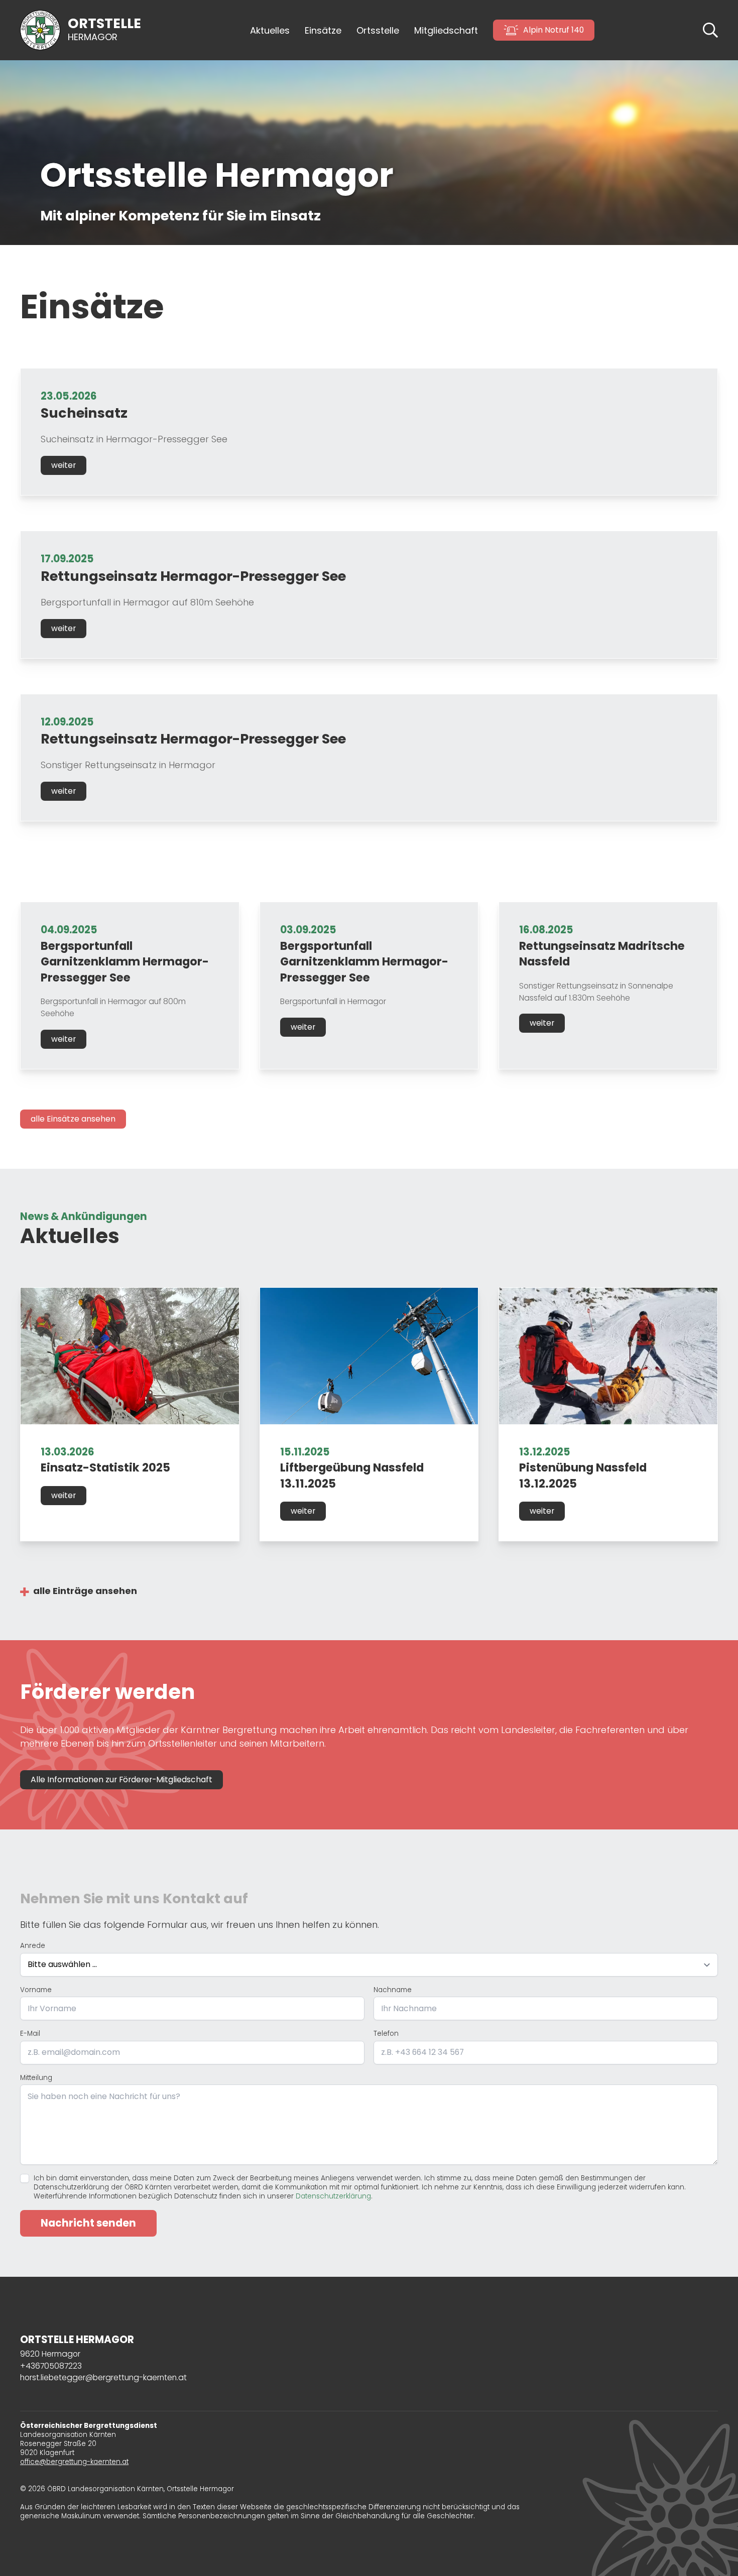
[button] (710, 29)
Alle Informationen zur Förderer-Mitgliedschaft (121, 1780)
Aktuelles (270, 30)
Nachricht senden (88, 2223)
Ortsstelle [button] (378, 30)
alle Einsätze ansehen (73, 1119)
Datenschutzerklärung (333, 2196)
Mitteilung (36, 2078)
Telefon (386, 2034)
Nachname (393, 1990)
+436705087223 (51, 2366)
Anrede (33, 1946)
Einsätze (323, 30)
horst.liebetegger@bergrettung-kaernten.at (103, 2377)
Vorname (36, 1990)
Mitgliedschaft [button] (446, 30)
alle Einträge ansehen (85, 1591)
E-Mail (30, 2034)
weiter (64, 465)
